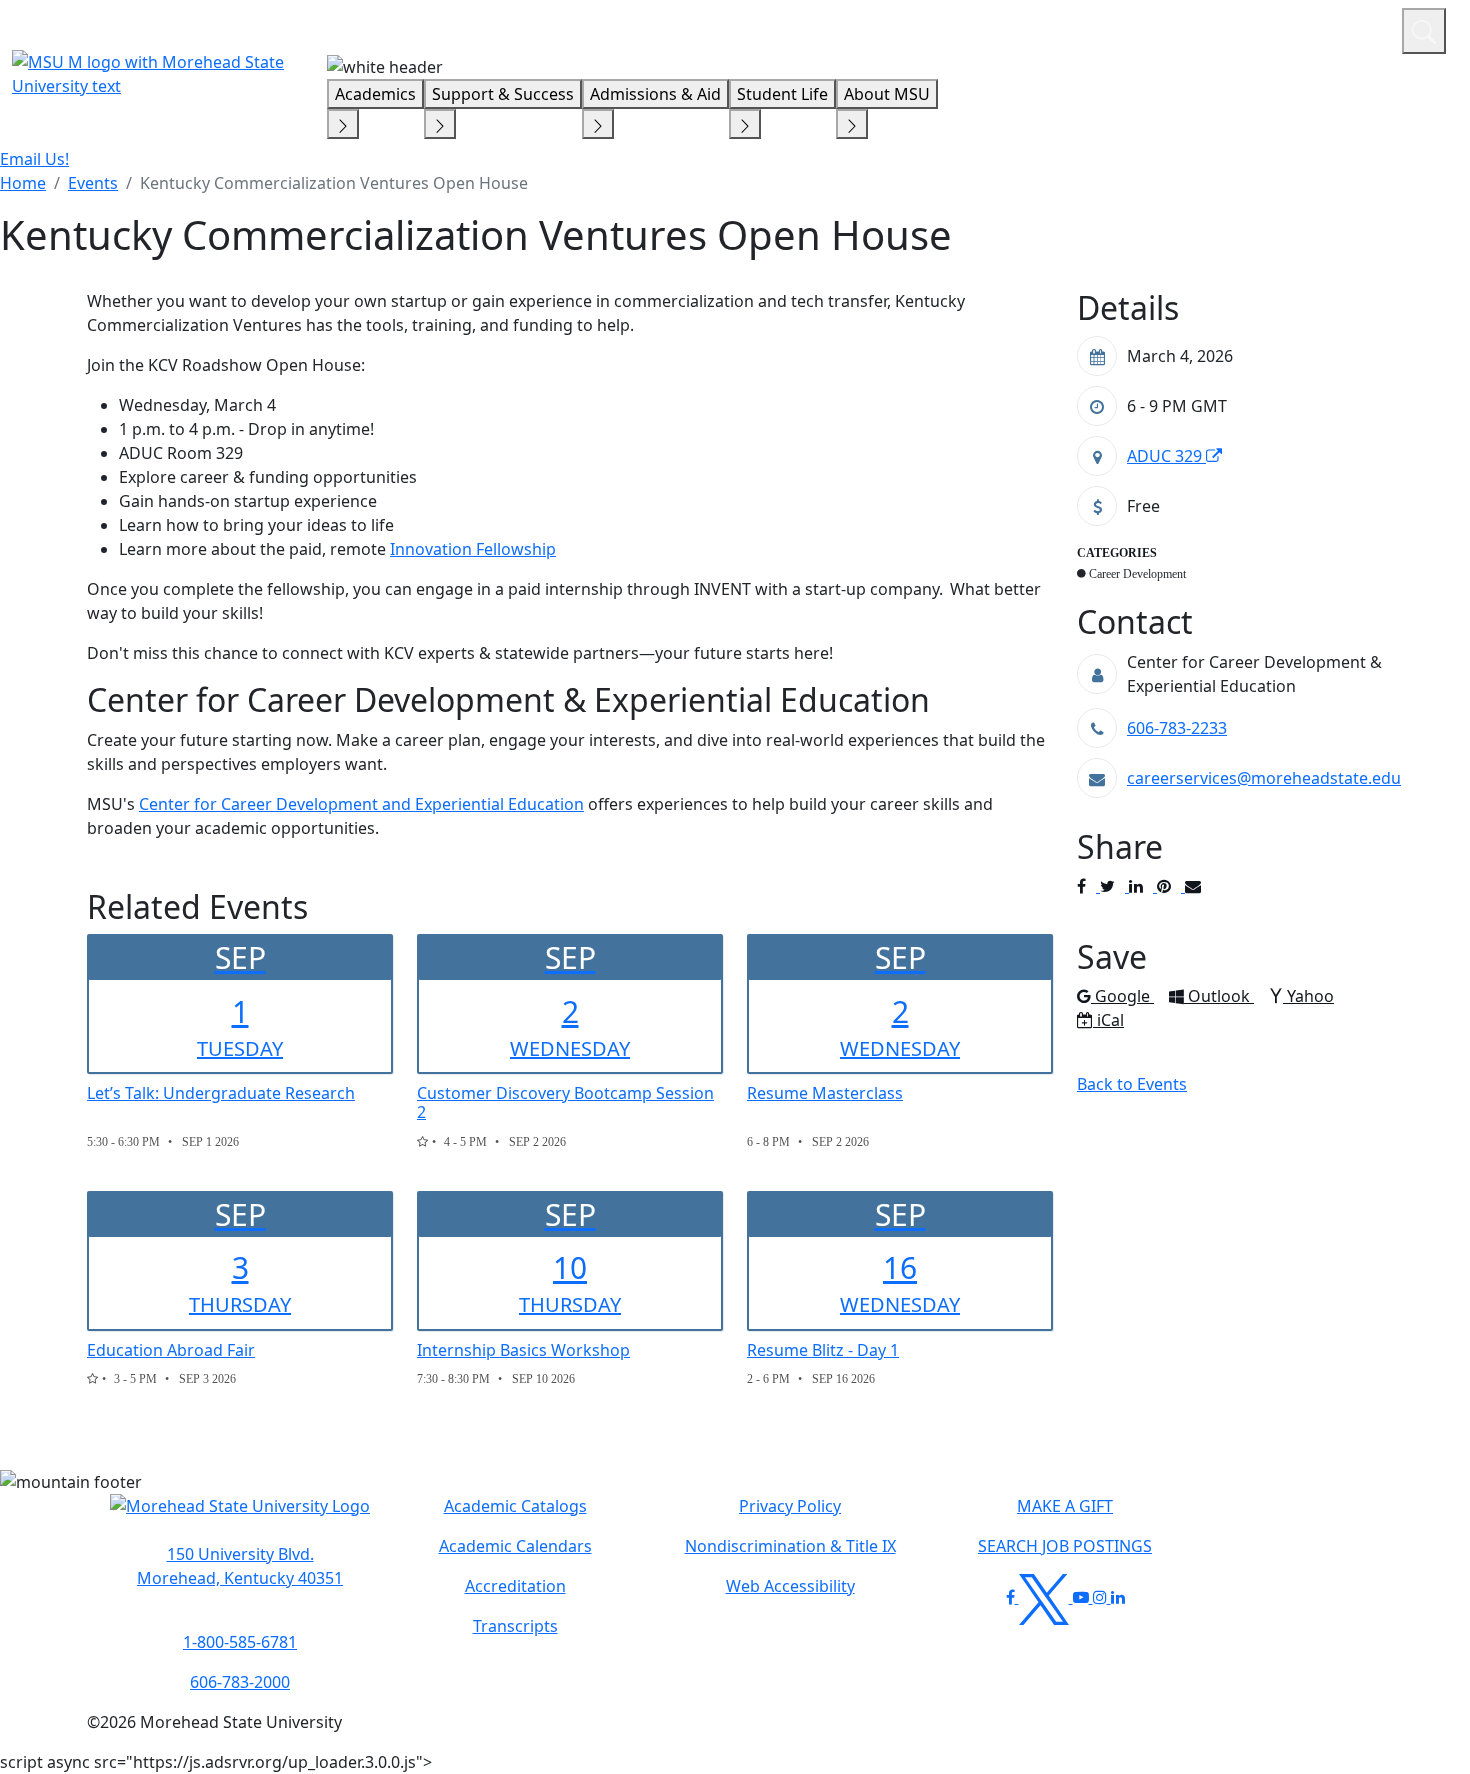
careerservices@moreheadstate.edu (1264, 778)
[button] (240, 1516)
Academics (375, 94)
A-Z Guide (1252, 28)
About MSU (887, 94)
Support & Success (503, 94)
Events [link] (93, 183)
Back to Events (1132, 1084)
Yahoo (1310, 996)
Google (1124, 996)
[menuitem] (23, 183)
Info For (1005, 28)
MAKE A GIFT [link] (1065, 1506)
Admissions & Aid (655, 94)
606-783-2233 (1177, 728)
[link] (240, 1566)
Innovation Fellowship (473, 549)
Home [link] (23, 183)
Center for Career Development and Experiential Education (361, 804)
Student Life (782, 94)
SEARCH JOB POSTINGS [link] (1065, 1546)
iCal (1110, 1020)
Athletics (1349, 28)
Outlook (1220, 996)
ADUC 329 (1166, 456)
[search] (1424, 31)
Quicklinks (1126, 28)
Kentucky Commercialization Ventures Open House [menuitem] (334, 183)
